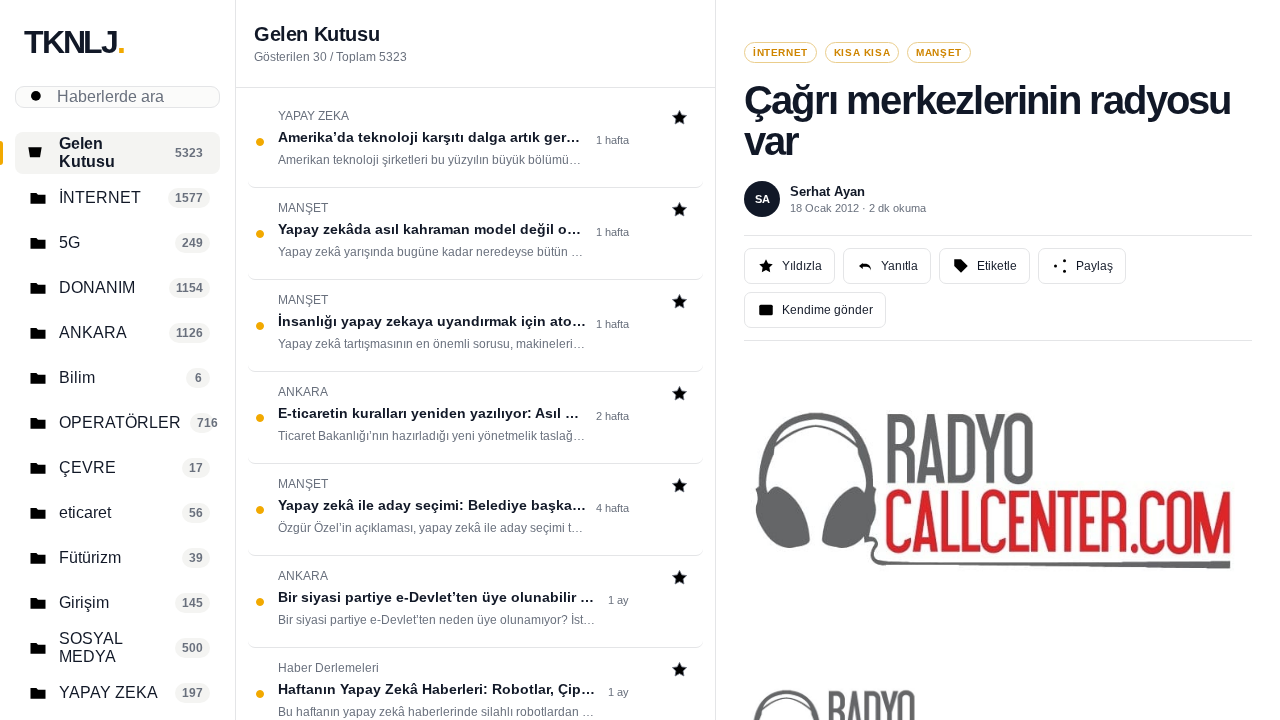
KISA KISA (862, 52)
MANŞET (939, 52)
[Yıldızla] (679, 119)
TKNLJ (74, 42)
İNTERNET (780, 52)
